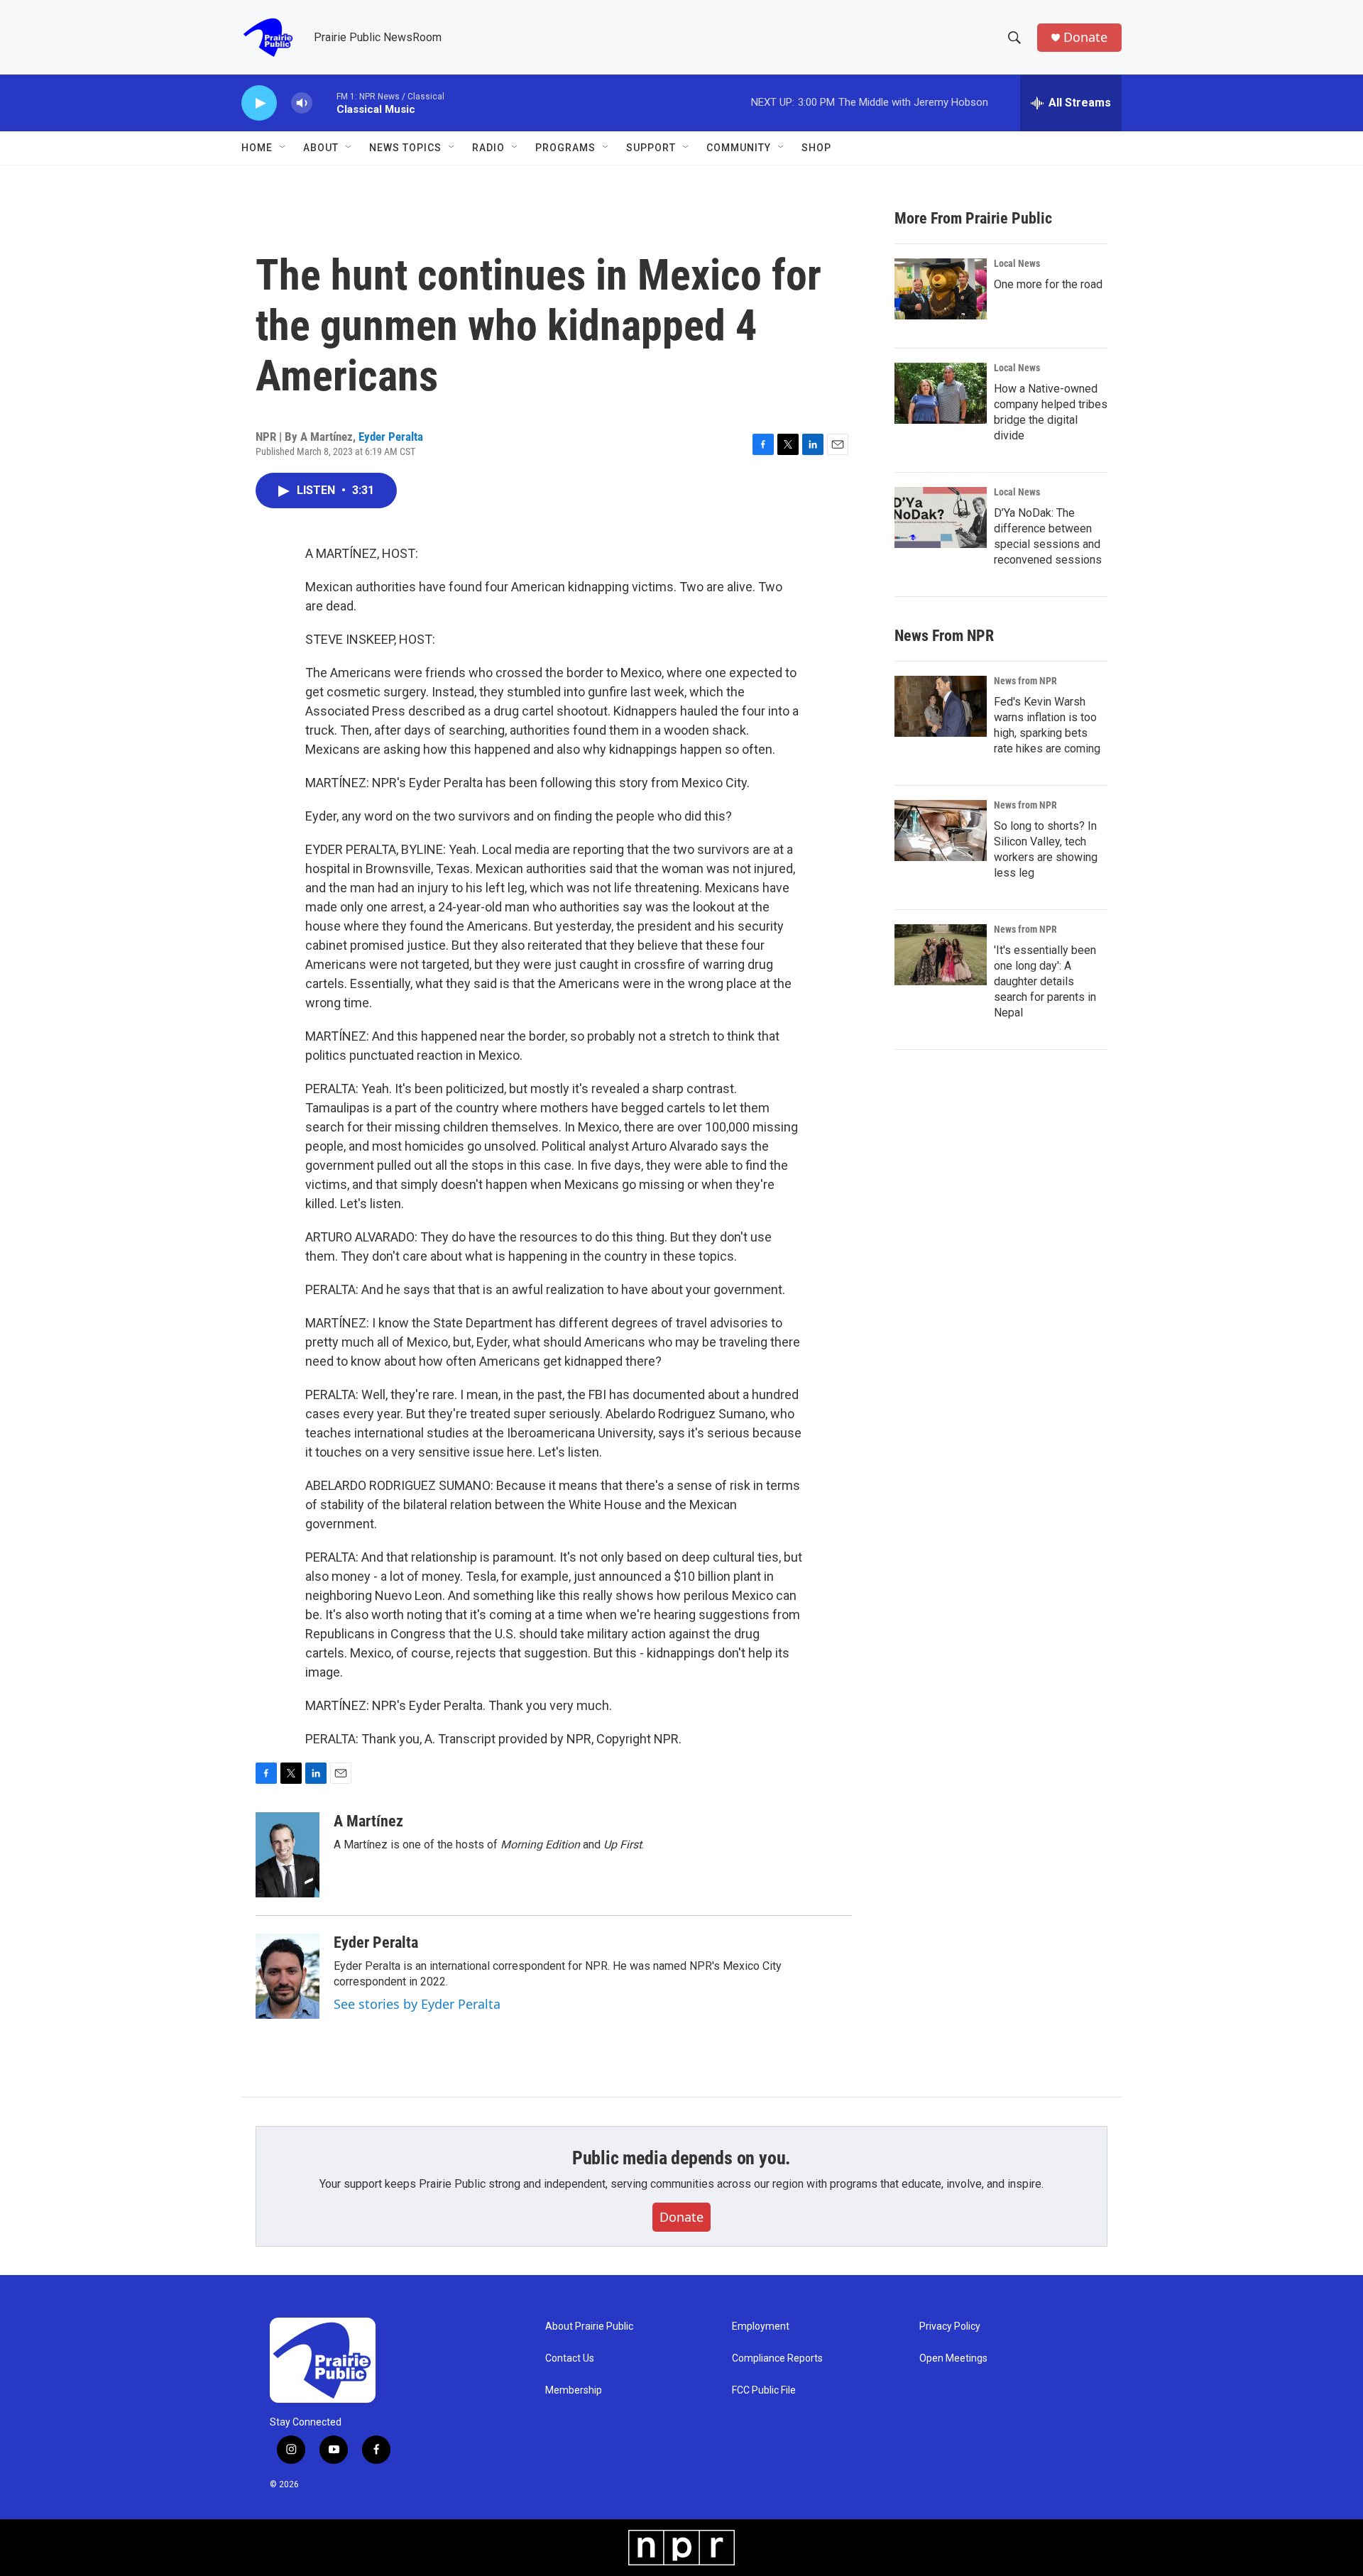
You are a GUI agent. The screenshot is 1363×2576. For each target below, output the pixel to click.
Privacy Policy (950, 2326)
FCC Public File (764, 2390)
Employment (761, 2326)
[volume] (302, 103)
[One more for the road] (941, 289)
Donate (1085, 37)
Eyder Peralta (391, 437)
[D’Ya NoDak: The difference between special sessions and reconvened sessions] (941, 517)
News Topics (405, 148)
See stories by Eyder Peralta (417, 2004)
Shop (816, 148)
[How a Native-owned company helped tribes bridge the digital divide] (941, 393)
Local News (1017, 263)
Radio (488, 148)
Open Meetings (953, 2358)
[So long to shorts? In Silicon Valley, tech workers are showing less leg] (941, 831)
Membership (574, 2390)
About (321, 148)
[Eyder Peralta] (288, 1976)
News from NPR (1025, 681)
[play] (259, 103)
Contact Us (570, 2358)
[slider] (324, 103)
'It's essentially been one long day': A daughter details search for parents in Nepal (1045, 981)
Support (651, 148)
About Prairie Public (589, 2326)
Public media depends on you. (681, 2158)
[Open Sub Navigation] (283, 148)
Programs (565, 148)
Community (739, 148)
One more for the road (1048, 284)
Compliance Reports (777, 2358)
